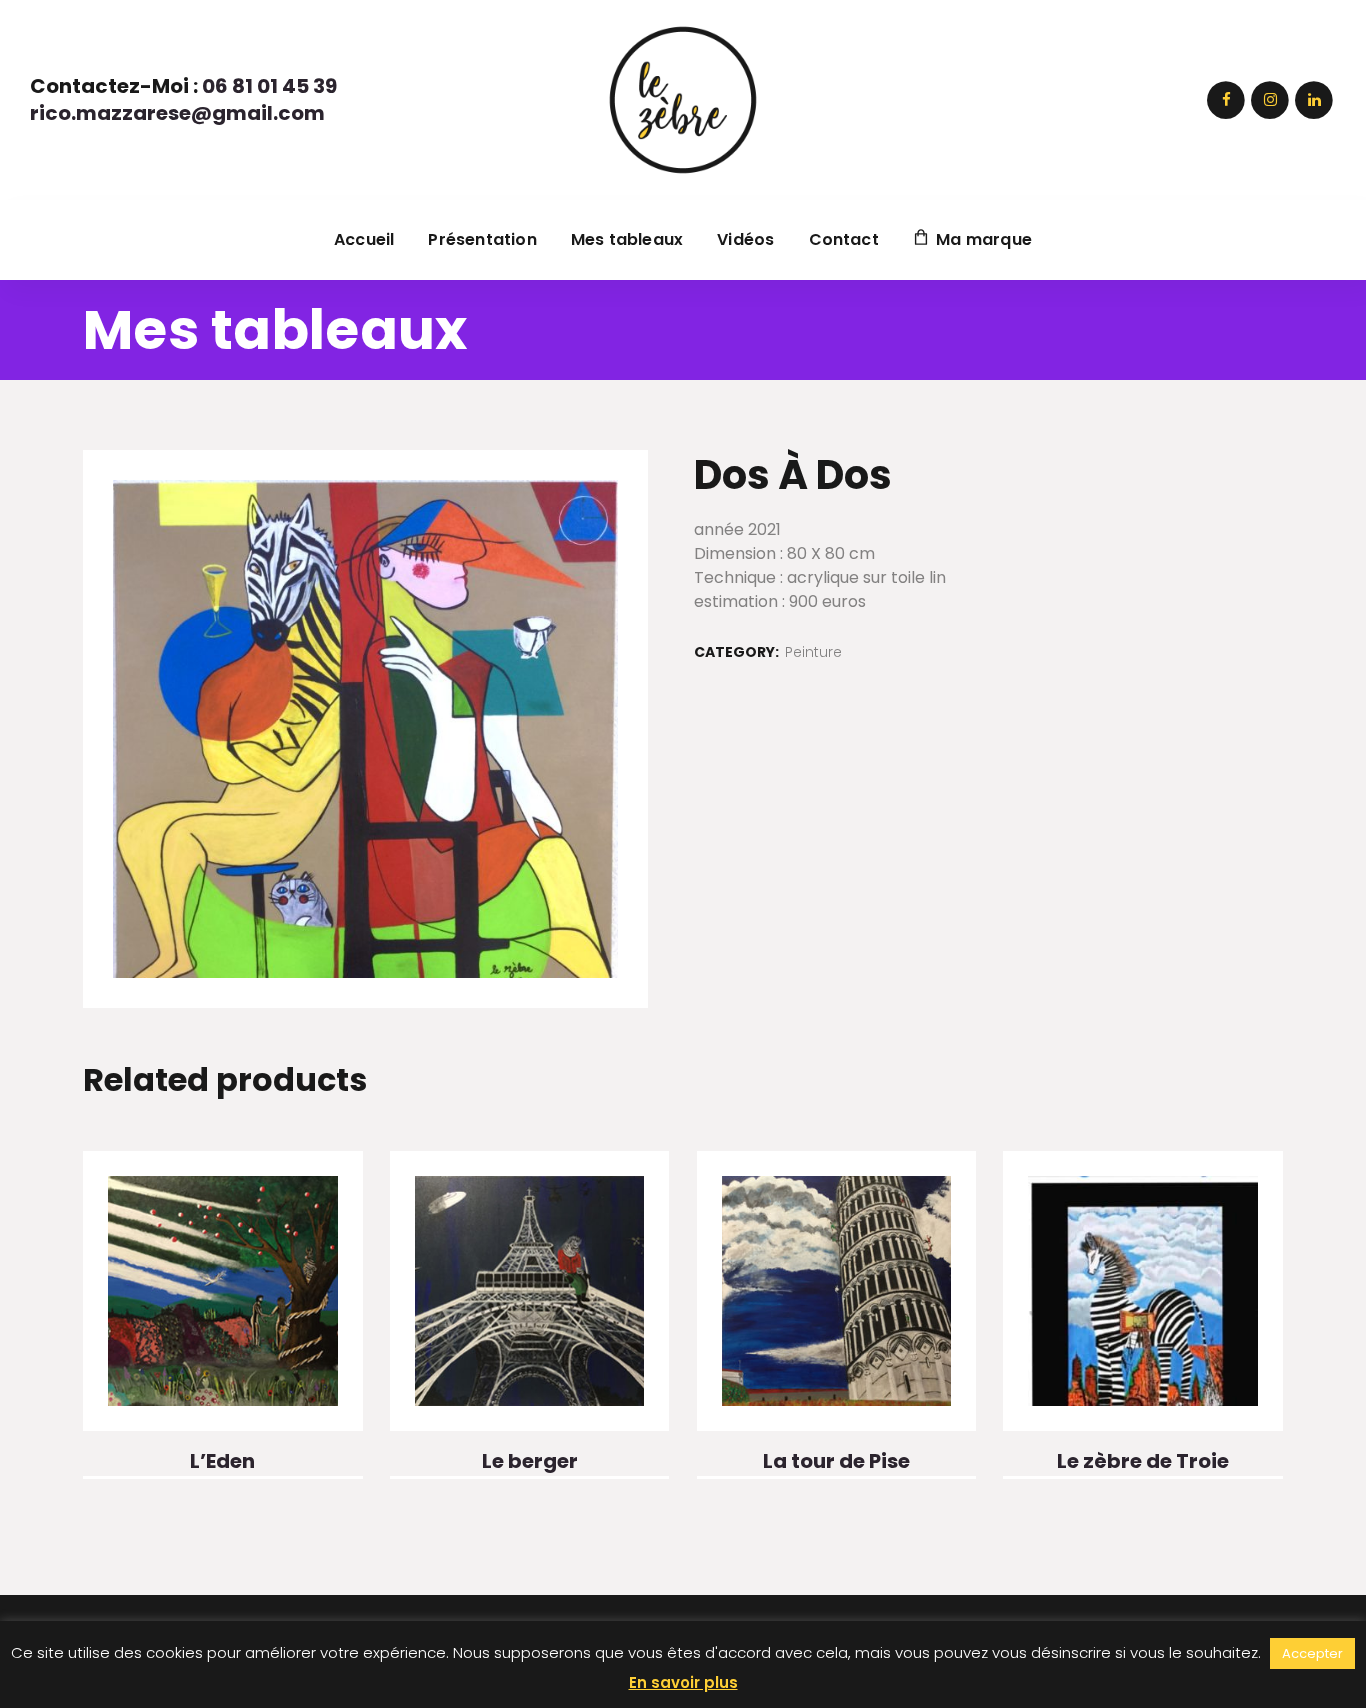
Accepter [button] (1312, 1653)
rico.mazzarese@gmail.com (177, 113)
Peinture (813, 652)
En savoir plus (683, 1682)
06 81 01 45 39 (269, 86)
